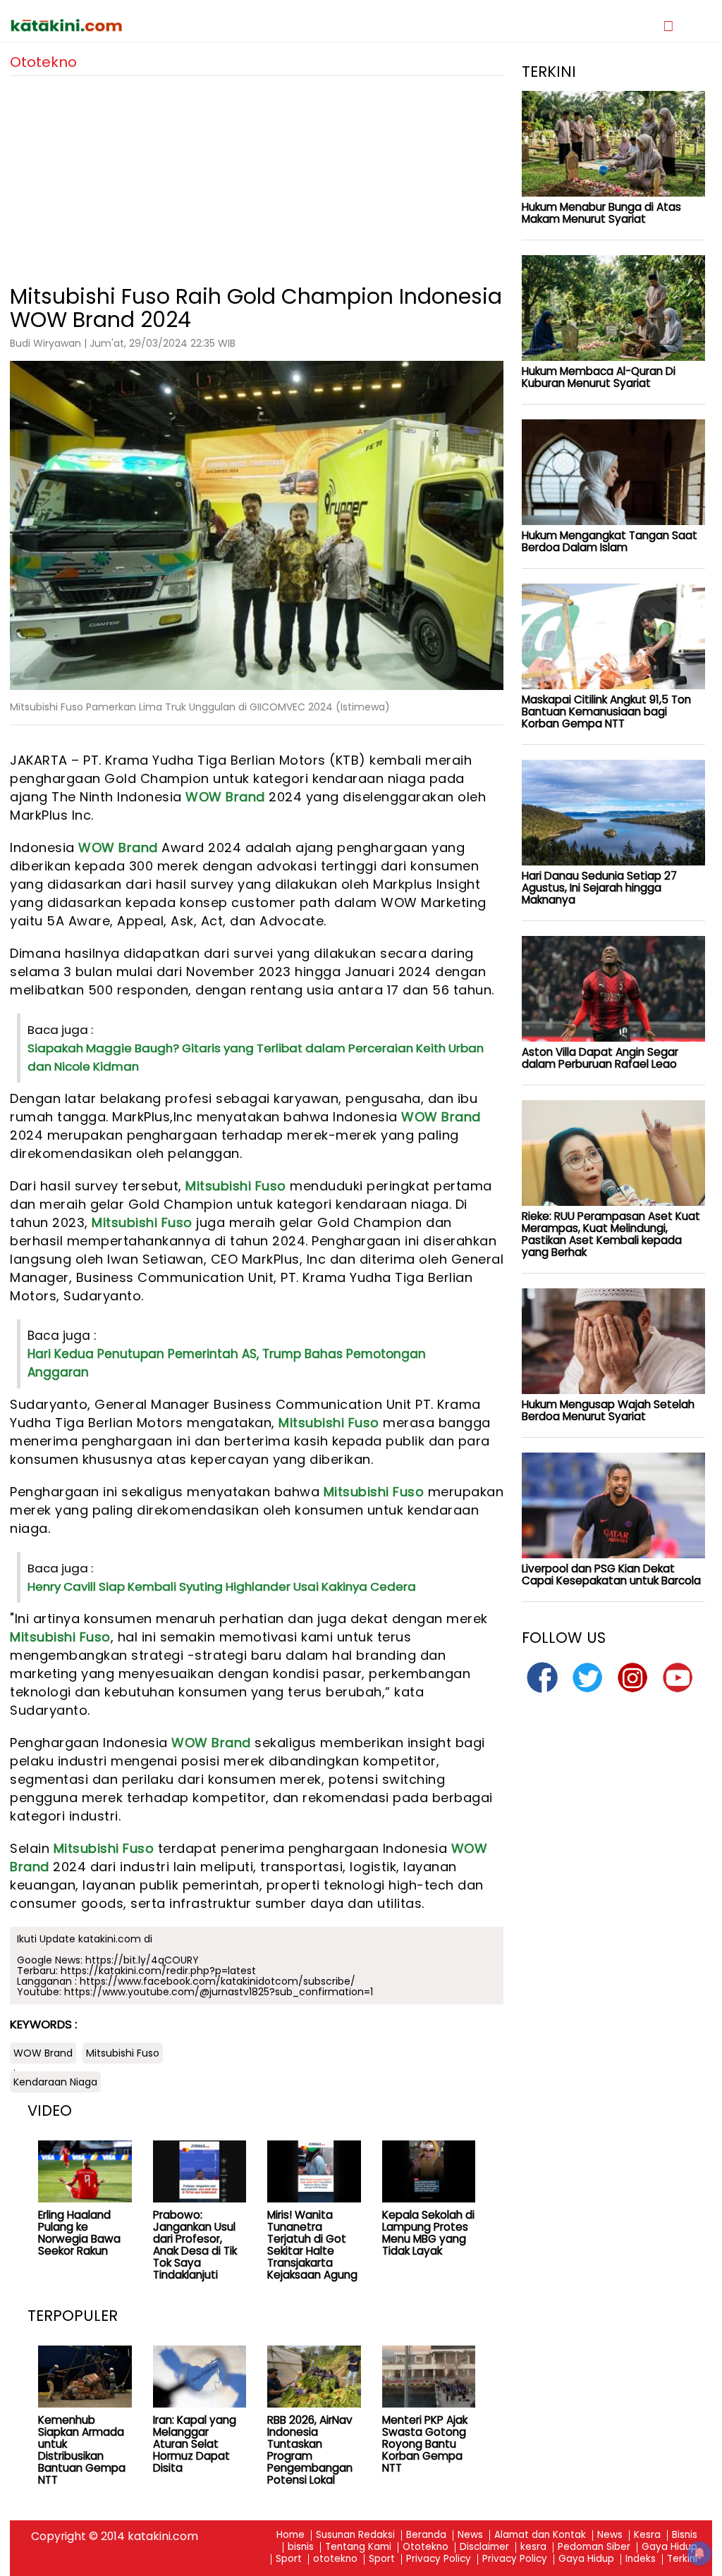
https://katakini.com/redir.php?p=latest (158, 1971)
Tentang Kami (358, 2547)
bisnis (301, 2547)
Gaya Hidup (669, 2547)
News (470, 2535)
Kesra (647, 2535)
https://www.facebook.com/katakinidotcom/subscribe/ (218, 1981)
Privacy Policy (439, 2559)
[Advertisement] (257, 175)
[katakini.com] (185, 25)
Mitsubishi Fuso (236, 1186)
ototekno (335, 2559)
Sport (289, 2559)
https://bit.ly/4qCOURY (142, 1960)
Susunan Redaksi (355, 2535)
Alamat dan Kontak (540, 2535)
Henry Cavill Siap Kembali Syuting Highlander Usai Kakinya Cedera (222, 1586)
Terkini (682, 2559)
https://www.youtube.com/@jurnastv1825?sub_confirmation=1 (219, 1992)
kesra (533, 2547)
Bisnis (685, 2535)
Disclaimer (484, 2547)
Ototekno (426, 2547)
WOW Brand (225, 797)
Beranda (426, 2535)
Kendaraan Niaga (55, 2082)
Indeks (641, 2559)
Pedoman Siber (594, 2547)
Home (290, 2535)
